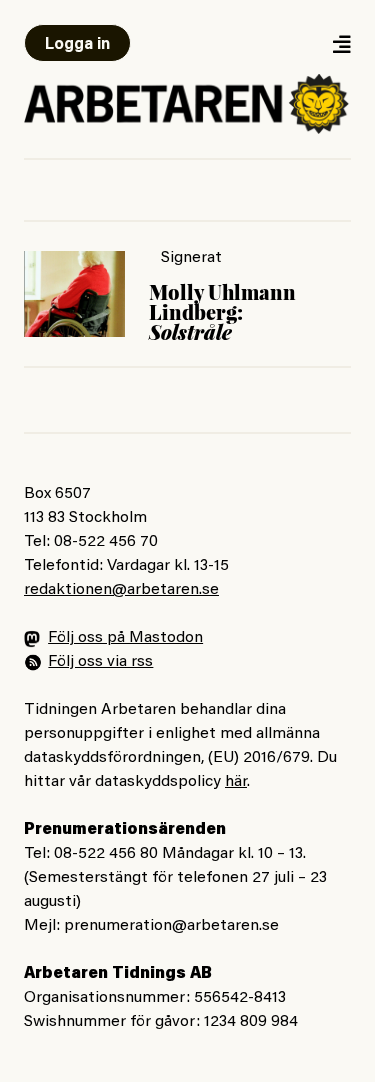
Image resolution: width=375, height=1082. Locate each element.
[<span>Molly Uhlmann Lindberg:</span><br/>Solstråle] (74, 294)
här (236, 782)
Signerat (191, 258)
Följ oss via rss (100, 662)
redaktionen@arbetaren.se (121, 590)
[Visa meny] (341, 43)
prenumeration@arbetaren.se (171, 926)
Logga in (77, 45)
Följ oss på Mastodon (125, 638)
